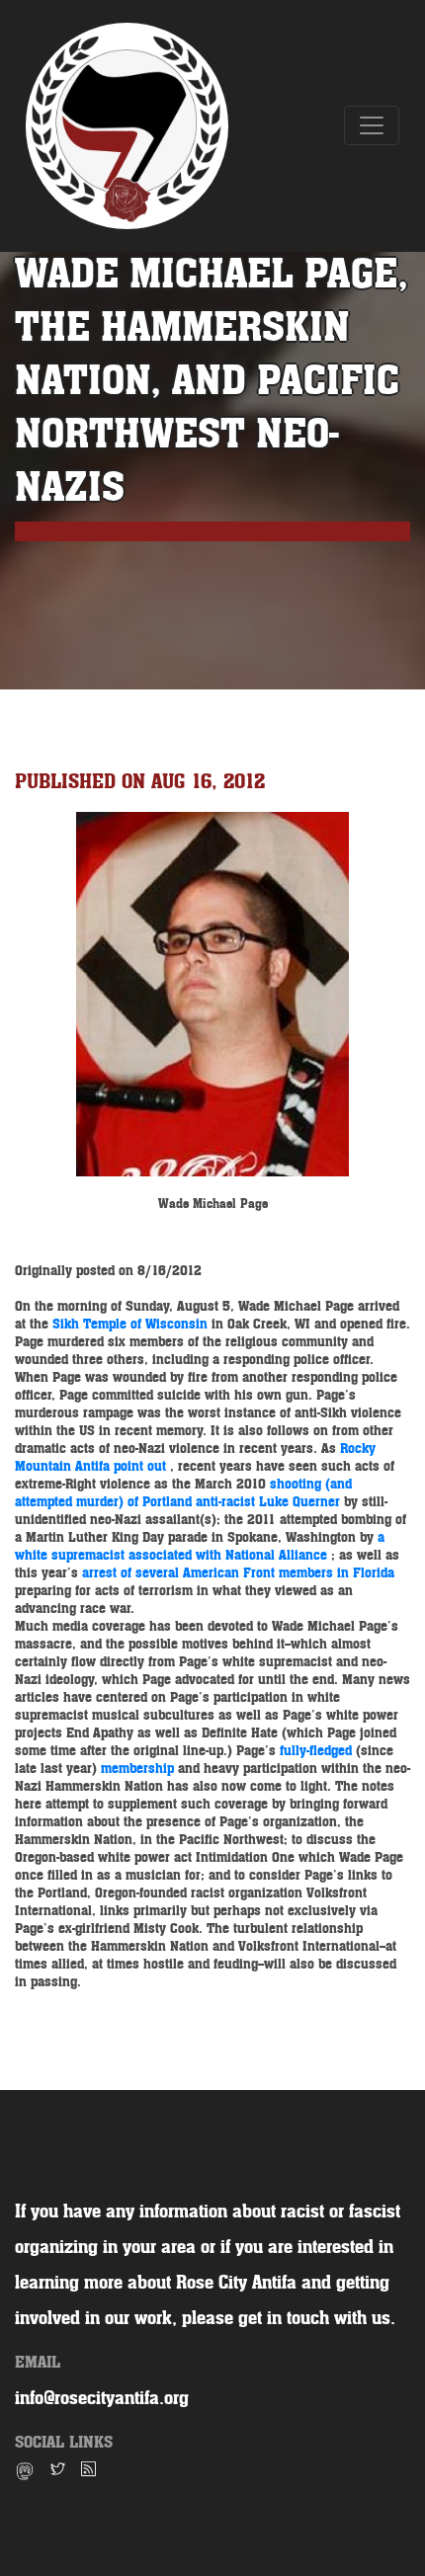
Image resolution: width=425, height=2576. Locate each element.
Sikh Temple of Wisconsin (132, 1324)
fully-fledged (318, 1751)
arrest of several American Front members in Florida (238, 1573)
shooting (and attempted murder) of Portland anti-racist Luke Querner (183, 1493)
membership (139, 1769)
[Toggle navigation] (372, 125)
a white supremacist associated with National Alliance (200, 1546)
